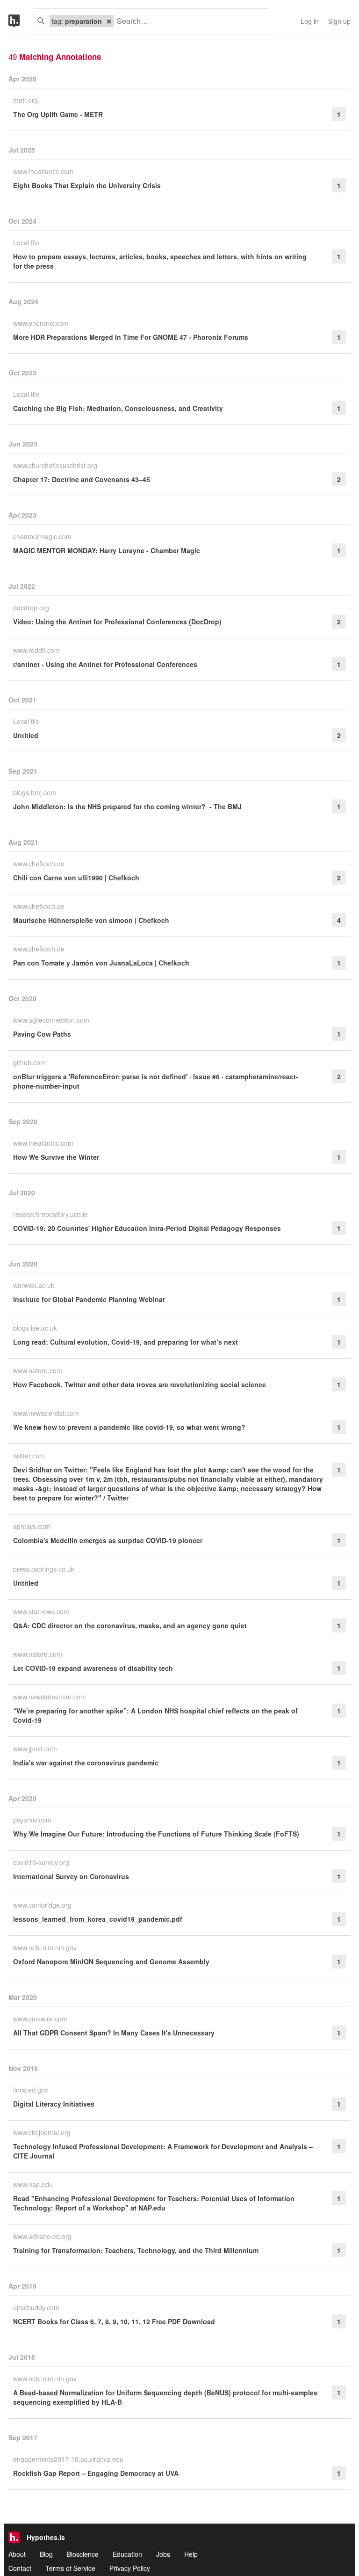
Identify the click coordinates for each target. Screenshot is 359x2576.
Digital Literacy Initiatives (54, 2104)
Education (127, 2554)
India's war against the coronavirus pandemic (86, 1763)
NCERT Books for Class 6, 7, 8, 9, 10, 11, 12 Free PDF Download (114, 2321)
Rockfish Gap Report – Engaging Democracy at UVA (96, 2473)
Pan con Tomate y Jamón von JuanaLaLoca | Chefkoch (101, 963)
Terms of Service (70, 2568)
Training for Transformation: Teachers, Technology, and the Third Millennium (136, 2250)
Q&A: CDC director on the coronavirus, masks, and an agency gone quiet (130, 1625)
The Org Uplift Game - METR (58, 114)
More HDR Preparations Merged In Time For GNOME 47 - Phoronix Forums (131, 337)
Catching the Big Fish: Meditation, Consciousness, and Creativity (118, 408)
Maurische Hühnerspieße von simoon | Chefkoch (91, 920)
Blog (46, 2554)
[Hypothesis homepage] (21, 21)
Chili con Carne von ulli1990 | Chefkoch (76, 878)
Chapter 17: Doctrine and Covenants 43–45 (82, 479)
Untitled (26, 735)
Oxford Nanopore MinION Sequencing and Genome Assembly (111, 1961)
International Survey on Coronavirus (71, 1876)
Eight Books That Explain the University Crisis (87, 185)
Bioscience (83, 2554)
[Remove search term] (109, 21)
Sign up (339, 21)
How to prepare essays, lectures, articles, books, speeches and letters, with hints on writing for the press (160, 261)
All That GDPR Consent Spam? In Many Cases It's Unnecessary (114, 2033)
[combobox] (188, 21)
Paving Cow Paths (42, 1034)
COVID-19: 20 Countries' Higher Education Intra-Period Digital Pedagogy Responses (147, 1228)
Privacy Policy (130, 2568)
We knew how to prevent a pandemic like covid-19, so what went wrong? (129, 1427)
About (17, 2554)
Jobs (163, 2554)
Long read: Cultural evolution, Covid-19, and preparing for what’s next (126, 1342)
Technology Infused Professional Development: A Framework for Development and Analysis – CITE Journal (163, 2151)
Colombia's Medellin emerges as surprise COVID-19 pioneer (108, 1540)
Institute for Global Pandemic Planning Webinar (89, 1299)
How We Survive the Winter (56, 1157)
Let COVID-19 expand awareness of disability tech (93, 1668)
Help (191, 2554)
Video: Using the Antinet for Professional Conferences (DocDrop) (117, 622)
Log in (310, 21)
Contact (20, 2568)
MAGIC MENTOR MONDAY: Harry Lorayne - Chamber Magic (107, 550)
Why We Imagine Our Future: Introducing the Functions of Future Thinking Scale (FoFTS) (156, 1834)
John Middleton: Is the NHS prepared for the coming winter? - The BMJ (127, 806)
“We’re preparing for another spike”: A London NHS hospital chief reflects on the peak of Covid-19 (155, 1715)
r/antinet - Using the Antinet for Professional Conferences (105, 664)
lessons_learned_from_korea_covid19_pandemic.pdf (98, 1919)
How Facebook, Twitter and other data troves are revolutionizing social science (140, 1384)
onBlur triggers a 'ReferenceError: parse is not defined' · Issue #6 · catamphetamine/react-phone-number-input (156, 1081)
